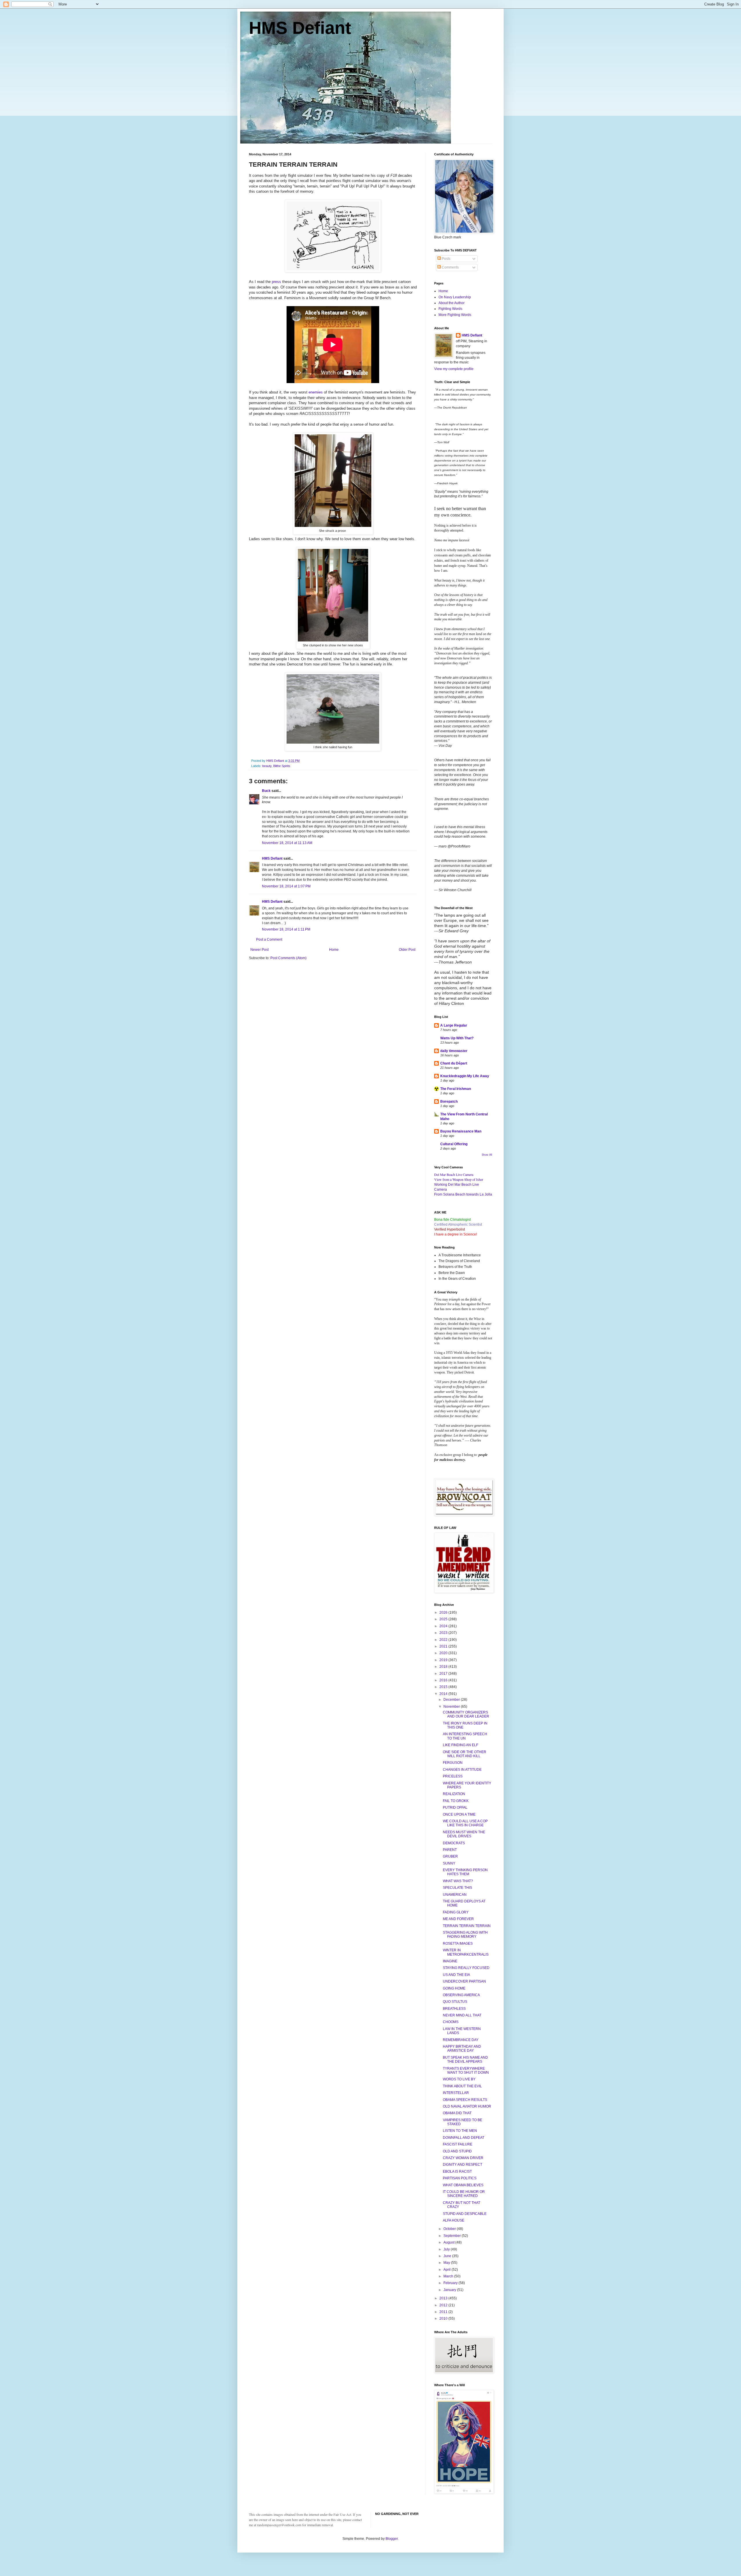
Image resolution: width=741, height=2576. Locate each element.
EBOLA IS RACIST (457, 2172)
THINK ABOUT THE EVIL (462, 2086)
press (276, 282)
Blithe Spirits (282, 766)
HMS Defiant (300, 28)
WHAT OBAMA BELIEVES (463, 2185)
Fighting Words (450, 309)
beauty (267, 766)
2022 (444, 1640)
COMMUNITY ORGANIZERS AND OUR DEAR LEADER (466, 1714)
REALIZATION (454, 1794)
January (450, 2290)
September (453, 2236)
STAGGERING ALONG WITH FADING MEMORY (465, 1935)
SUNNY (449, 1863)
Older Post (407, 950)
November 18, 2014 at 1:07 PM (286, 886)
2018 (444, 1667)
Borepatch (449, 1102)
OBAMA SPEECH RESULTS (465, 2100)
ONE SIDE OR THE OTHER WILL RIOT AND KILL (465, 1754)
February (451, 2283)
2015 (444, 1687)
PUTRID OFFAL (455, 1808)
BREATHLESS (454, 2009)
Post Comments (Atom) (288, 958)
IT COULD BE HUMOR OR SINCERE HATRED (464, 2194)
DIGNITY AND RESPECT (463, 2165)
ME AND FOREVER (458, 1919)
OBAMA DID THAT (457, 2113)
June (448, 2256)
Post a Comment (269, 939)
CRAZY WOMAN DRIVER (463, 2158)
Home (334, 950)
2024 (444, 1626)
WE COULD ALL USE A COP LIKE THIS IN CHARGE (465, 1823)
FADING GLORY (456, 1912)
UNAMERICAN (455, 1895)
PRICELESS (453, 1776)
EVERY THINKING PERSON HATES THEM (465, 1872)
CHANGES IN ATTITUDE (462, 1770)
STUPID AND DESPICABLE (465, 2214)
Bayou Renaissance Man (461, 1131)
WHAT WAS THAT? (458, 1881)
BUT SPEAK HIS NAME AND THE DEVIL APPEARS (465, 2060)
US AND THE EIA (456, 1975)
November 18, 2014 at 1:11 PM (286, 929)
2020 (444, 1653)
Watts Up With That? (457, 1038)
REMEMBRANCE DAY (461, 2040)
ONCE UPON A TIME (459, 1814)
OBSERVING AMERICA (461, 1995)
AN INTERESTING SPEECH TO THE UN (465, 1736)
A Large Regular (454, 1025)
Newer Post (259, 950)
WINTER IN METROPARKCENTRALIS (466, 1952)
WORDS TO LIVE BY (459, 2079)
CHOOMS (451, 2022)
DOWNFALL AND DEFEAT (464, 2138)
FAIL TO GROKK (456, 1801)
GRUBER (450, 1856)
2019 (444, 1660)
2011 (444, 2312)
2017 (444, 1674)
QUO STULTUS (455, 2002)
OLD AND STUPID (457, 2151)
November (452, 1707)
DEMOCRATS (454, 1843)
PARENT (450, 1850)
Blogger (392, 2539)
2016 (444, 1680)
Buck (266, 791)
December (452, 1700)
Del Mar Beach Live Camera (454, 1174)
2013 (444, 2298)
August (449, 2242)
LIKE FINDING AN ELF (461, 1745)
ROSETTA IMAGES (458, 1944)
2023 (444, 1633)
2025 (444, 1619)
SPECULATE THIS (457, 1888)
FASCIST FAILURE (458, 2144)
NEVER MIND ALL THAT (462, 2015)
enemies (316, 392)
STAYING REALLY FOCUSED (466, 1968)
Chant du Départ (454, 1063)
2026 (444, 1612)
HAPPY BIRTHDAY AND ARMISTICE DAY (462, 2049)
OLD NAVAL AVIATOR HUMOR (467, 2106)
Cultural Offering (454, 1144)
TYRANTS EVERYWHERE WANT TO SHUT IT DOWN (466, 2071)
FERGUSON (453, 1763)
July (447, 2249)
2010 (444, 2318)
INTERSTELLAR (456, 2093)
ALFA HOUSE (454, 2220)
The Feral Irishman (456, 1089)
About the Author (452, 303)
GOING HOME (454, 1988)
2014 (444, 1694)
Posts (446, 259)
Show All (487, 1155)
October (450, 2229)
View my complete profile (454, 369)
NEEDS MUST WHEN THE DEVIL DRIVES (464, 1834)
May (447, 2263)
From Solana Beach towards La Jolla (463, 1194)
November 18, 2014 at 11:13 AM (287, 843)
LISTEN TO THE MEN (460, 2131)
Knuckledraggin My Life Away (465, 1076)
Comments (450, 267)
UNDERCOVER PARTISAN (464, 1981)
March (449, 2276)
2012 (444, 2305)
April (447, 2270)
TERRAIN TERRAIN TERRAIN (467, 1926)
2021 (444, 1646)
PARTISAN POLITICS (460, 2178)
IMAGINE (450, 1961)
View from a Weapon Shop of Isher (459, 1179)
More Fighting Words (455, 315)
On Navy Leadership (455, 297)
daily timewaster (454, 1051)
